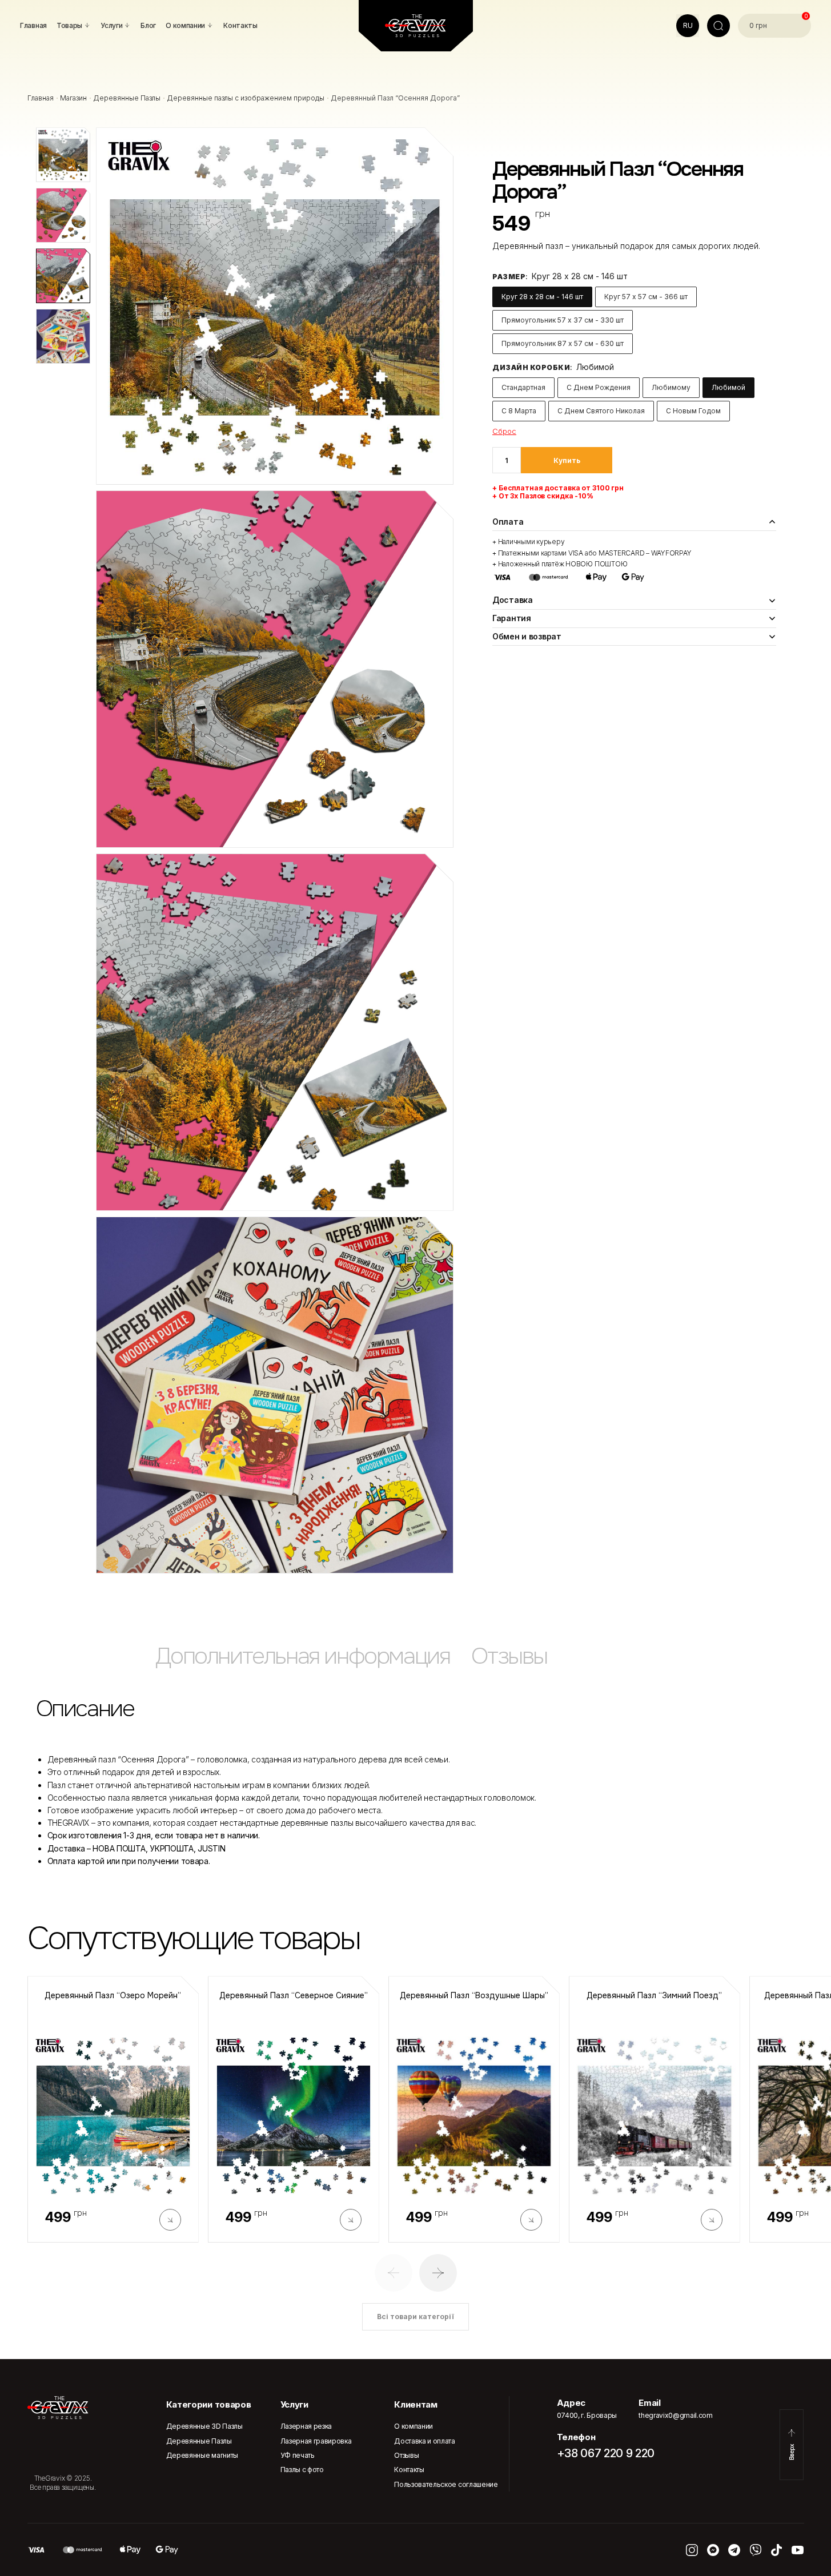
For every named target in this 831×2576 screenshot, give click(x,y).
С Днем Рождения (599, 387)
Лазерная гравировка (316, 2441)
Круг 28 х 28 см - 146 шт (542, 297)
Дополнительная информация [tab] (302, 1656)
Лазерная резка (306, 2426)
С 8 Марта (519, 411)
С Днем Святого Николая (601, 411)
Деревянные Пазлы (127, 98)
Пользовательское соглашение (446, 2484)
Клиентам (415, 2404)
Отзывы (406, 2455)
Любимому (671, 387)
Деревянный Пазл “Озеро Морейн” (113, 1996)
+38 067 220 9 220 (606, 2453)
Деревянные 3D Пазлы (204, 2426)
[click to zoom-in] (275, 306)
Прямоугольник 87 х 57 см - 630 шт (563, 343)
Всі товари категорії (415, 2317)
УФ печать (298, 2455)
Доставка (513, 600)
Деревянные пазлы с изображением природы (246, 98)
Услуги (294, 2404)
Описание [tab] (85, 1708)
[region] (416, 1662)
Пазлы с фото (302, 2470)
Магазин (73, 98)
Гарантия (512, 618)
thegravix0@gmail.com (676, 2415)
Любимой (728, 387)
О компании (414, 2426)
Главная (41, 98)
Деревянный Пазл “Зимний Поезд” (654, 1996)
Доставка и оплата (425, 2441)
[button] (394, 2273)
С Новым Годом (693, 411)
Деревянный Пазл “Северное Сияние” (294, 1996)
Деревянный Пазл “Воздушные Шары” (474, 1996)
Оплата (508, 522)
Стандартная (523, 387)
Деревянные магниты (202, 2455)
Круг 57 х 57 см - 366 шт (646, 297)
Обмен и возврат (527, 636)
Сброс (504, 431)
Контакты (409, 2470)
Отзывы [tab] (509, 1656)
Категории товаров (209, 2404)
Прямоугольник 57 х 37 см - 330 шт (563, 320)
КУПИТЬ (567, 460)
